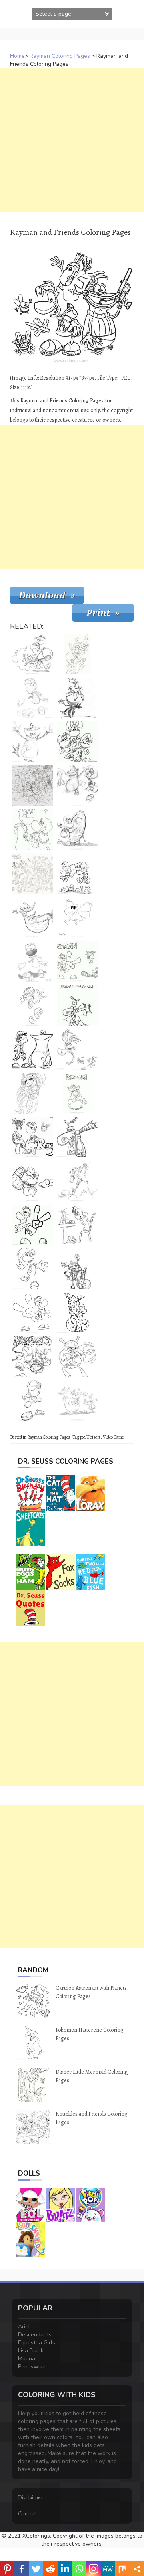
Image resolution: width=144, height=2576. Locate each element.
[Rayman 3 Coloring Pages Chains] (32, 1357)
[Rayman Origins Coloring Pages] (32, 1137)
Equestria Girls (37, 2343)
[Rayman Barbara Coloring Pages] (77, 1357)
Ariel (24, 2327)
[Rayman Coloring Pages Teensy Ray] (77, 1137)
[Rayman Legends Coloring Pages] (32, 1313)
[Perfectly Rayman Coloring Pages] (32, 1225)
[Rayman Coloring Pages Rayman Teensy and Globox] (77, 786)
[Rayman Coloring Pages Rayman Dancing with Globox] (77, 1401)
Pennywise (32, 2367)
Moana (27, 2359)
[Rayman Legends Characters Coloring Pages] (32, 874)
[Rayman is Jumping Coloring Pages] (32, 1181)
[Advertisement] (72, 140)
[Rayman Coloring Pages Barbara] (77, 1313)
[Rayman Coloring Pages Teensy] (77, 1005)
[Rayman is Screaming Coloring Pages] (77, 1049)
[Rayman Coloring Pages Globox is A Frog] (32, 917)
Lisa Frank (31, 2351)
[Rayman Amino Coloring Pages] (77, 917)
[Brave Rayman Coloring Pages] (32, 1401)
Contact (27, 2514)
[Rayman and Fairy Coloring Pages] (77, 654)
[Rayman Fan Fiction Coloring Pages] (77, 742)
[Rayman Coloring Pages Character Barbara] (77, 1269)
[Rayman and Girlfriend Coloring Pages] (32, 830)
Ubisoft (93, 1437)
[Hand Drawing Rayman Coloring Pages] (77, 698)
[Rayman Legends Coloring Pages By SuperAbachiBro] (32, 786)
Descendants (35, 2335)
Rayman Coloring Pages (60, 56)
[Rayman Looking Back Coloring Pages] (32, 961)
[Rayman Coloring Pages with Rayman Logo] (77, 961)
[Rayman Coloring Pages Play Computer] (77, 1225)
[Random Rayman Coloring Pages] (32, 1005)
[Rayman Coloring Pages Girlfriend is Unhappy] (77, 874)
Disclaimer (31, 2498)
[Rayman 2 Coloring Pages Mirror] (77, 830)
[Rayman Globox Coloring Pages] (77, 1093)
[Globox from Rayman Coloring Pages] (32, 742)
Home (17, 56)
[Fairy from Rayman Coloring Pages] (32, 1093)
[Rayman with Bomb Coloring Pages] (32, 654)
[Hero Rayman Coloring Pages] (32, 1269)
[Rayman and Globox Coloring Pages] (32, 1049)
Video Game (113, 1437)
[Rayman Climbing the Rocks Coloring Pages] (77, 1181)
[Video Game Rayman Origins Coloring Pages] (32, 698)
